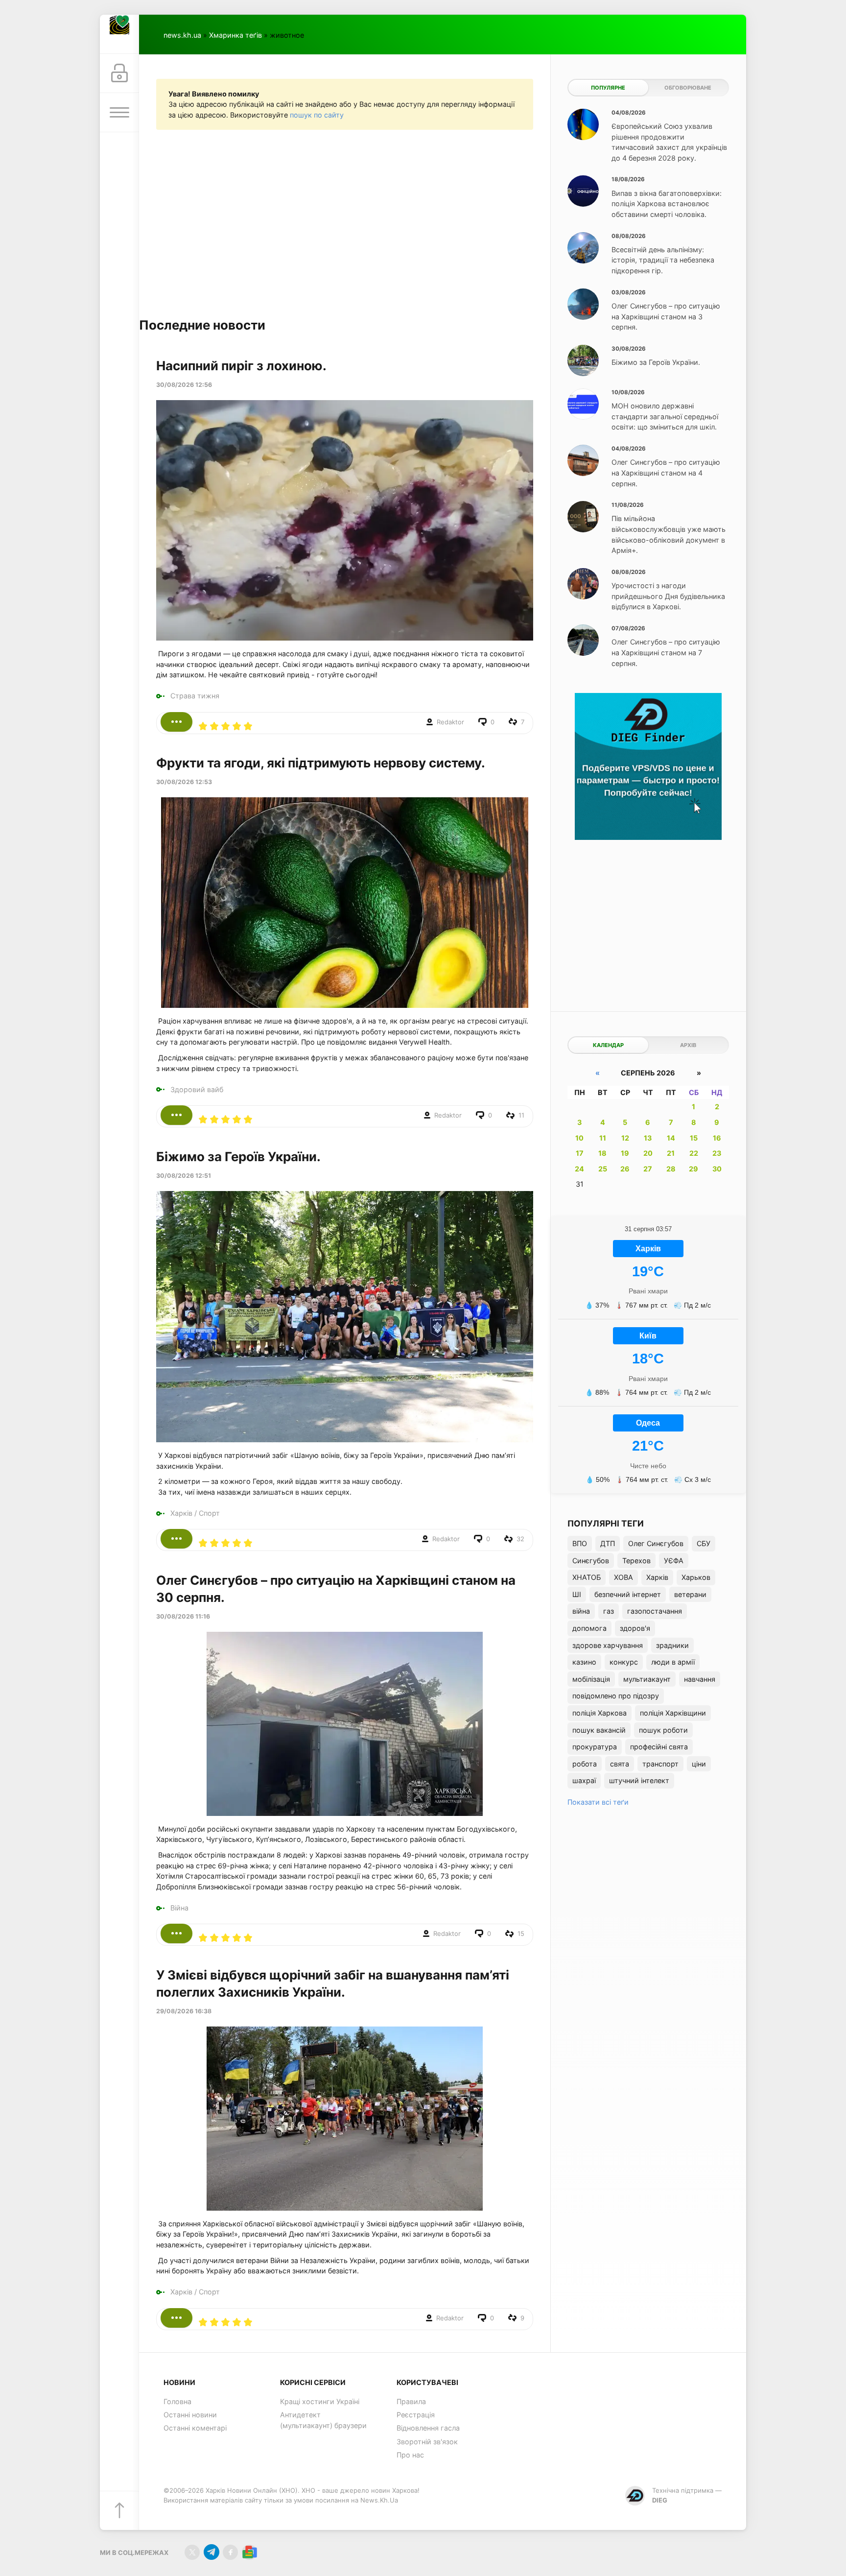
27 (648, 1169)
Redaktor (450, 722)
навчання (700, 1679)
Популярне (608, 88)
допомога (589, 1628)
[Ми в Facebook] (230, 2552)
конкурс (624, 1662)
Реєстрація (416, 2415)
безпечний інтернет (628, 1594)
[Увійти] (119, 73)
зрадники (672, 1645)
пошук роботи (663, 1730)
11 (603, 1138)
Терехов (636, 1561)
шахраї (584, 1780)
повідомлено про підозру (616, 1696)
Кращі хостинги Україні (320, 2401)
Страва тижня (195, 696)
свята (620, 1764)
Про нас (410, 2455)
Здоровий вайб (197, 1089)
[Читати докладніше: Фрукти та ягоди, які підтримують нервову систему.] (176, 1115)
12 (625, 1138)
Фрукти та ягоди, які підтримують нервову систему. (321, 763)
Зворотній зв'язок (427, 2442)
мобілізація (591, 1679)
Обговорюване (688, 88)
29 (693, 1169)
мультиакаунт (647, 1679)
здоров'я (635, 1628)
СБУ (704, 1543)
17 (580, 1153)
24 (579, 1169)
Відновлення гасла (428, 2428)
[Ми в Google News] (249, 2552)
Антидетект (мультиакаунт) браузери (323, 2420)
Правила (411, 2401)
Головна (177, 2401)
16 (717, 1138)
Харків (181, 1513)
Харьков (696, 1577)
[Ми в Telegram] (211, 2552)
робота (585, 1764)
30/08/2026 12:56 (184, 385)
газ (609, 1611)
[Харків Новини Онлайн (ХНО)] (119, 34)
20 (648, 1153)
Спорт (209, 1513)
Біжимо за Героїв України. (238, 1157)
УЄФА (674, 1561)
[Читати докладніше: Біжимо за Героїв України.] (176, 1539)
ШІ (577, 1594)
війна (581, 1611)
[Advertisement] (345, 223)
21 (671, 1153)
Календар (608, 1045)
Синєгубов (591, 1561)
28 (671, 1169)
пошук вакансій (599, 1730)
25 (603, 1169)
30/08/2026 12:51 (184, 1176)
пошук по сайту (317, 115)
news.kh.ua (182, 35)
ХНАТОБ (587, 1577)
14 (671, 1138)
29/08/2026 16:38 (184, 2011)
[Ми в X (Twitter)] (192, 2552)
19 (625, 1153)
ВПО (580, 1543)
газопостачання (655, 1611)
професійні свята (659, 1747)
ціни (699, 1764)
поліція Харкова (599, 1713)
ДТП (608, 1543)
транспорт (660, 1764)
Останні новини (190, 2415)
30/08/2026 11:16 (183, 1616)
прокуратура (595, 1747)
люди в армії (673, 1662)
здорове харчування (608, 1645)
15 (694, 1138)
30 (717, 1169)
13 (648, 1138)
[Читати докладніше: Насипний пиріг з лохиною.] (176, 722)
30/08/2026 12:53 (184, 782)
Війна (179, 1908)
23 (717, 1153)
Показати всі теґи (598, 1802)
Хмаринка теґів (235, 35)
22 (694, 1153)
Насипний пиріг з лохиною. (241, 366)
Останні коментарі (195, 2428)
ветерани (690, 1594)
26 (625, 1169)
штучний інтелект (639, 1780)
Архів (688, 1045)
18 (602, 1153)
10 (579, 1138)
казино (584, 1662)
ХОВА (623, 1577)
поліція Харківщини (673, 1713)
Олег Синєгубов (656, 1543)
